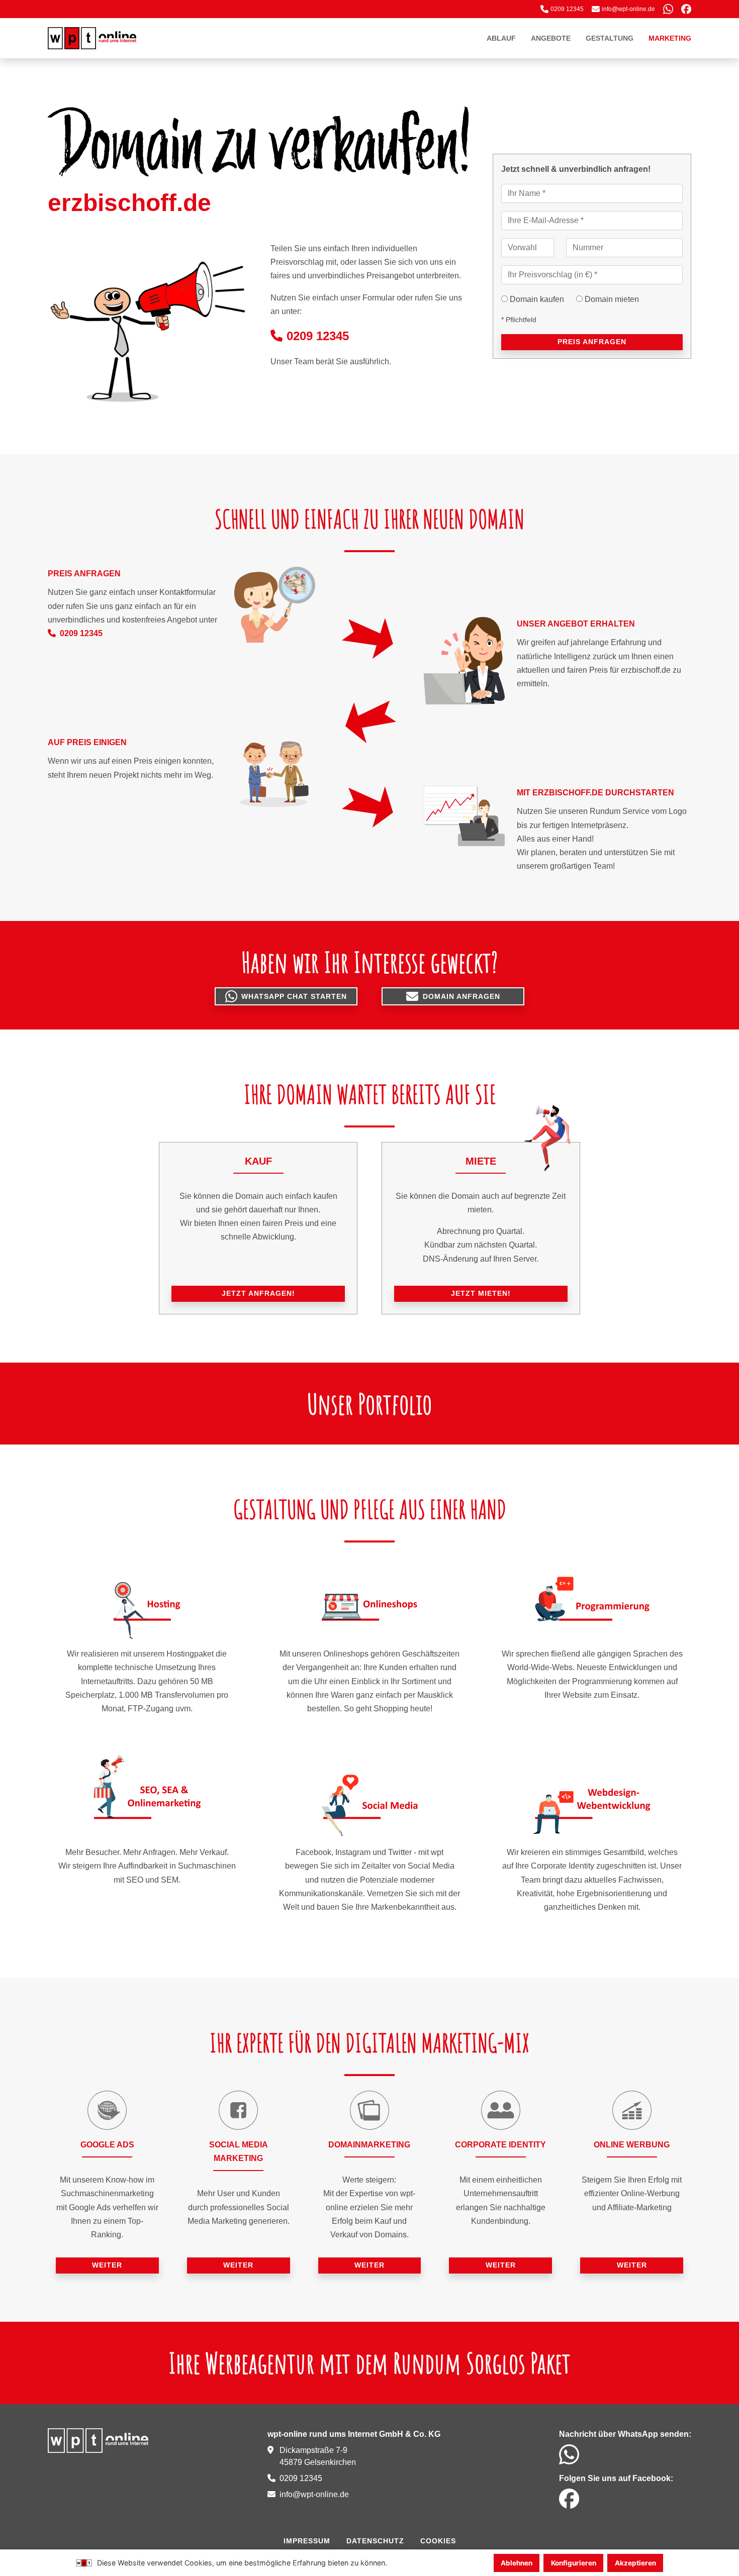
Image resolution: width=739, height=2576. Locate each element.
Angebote (551, 38)
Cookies (438, 2541)
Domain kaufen (537, 299)
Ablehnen (517, 2563)
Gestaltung (610, 38)
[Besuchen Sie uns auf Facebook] (686, 9)
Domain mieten (612, 299)
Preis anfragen (592, 342)
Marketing (670, 38)
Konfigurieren (574, 2563)
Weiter (107, 2265)
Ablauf (501, 38)
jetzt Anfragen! (258, 1293)
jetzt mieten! (481, 1293)
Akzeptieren (635, 2563)
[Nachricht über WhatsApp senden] (668, 9)
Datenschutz (375, 2541)
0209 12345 (318, 336)
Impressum (307, 2541)
